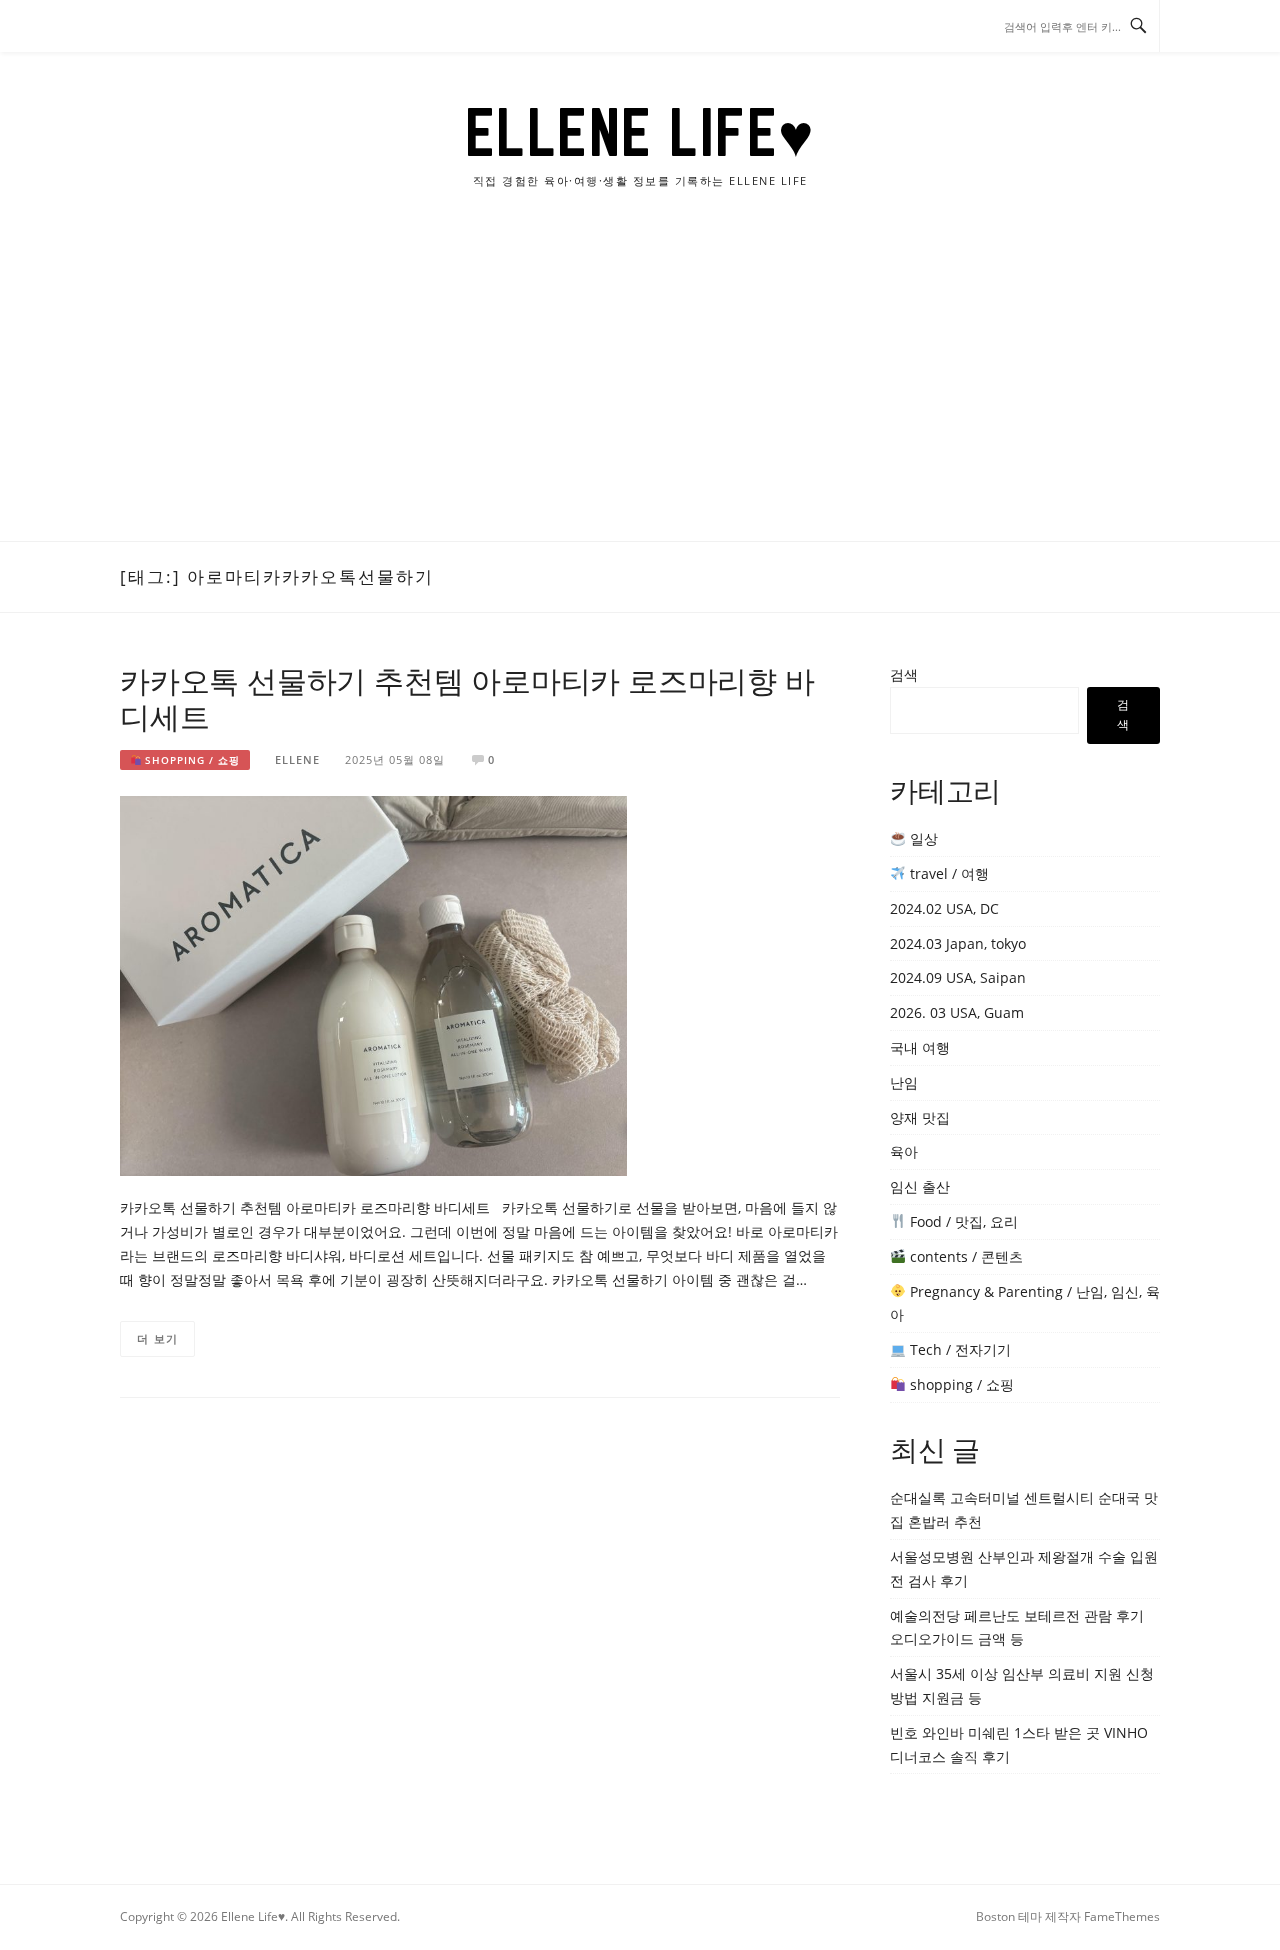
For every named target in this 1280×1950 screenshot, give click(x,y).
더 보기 (157, 1338)
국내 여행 (920, 1047)
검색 (904, 674)
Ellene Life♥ (640, 132)
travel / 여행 (947, 873)
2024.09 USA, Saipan (958, 977)
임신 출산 (920, 1186)
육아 (904, 1151)
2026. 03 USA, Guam (957, 1012)
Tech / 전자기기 (958, 1349)
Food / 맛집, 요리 (962, 1221)
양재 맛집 (920, 1117)
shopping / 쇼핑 (190, 760)
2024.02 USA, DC (944, 908)
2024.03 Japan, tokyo (958, 943)
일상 (922, 838)
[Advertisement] (640, 391)
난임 (904, 1082)
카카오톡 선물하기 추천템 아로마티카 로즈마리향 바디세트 (467, 698)
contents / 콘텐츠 (964, 1256)
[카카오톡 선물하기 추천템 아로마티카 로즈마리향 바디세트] (373, 984)
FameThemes (1122, 1916)
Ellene (297, 759)
